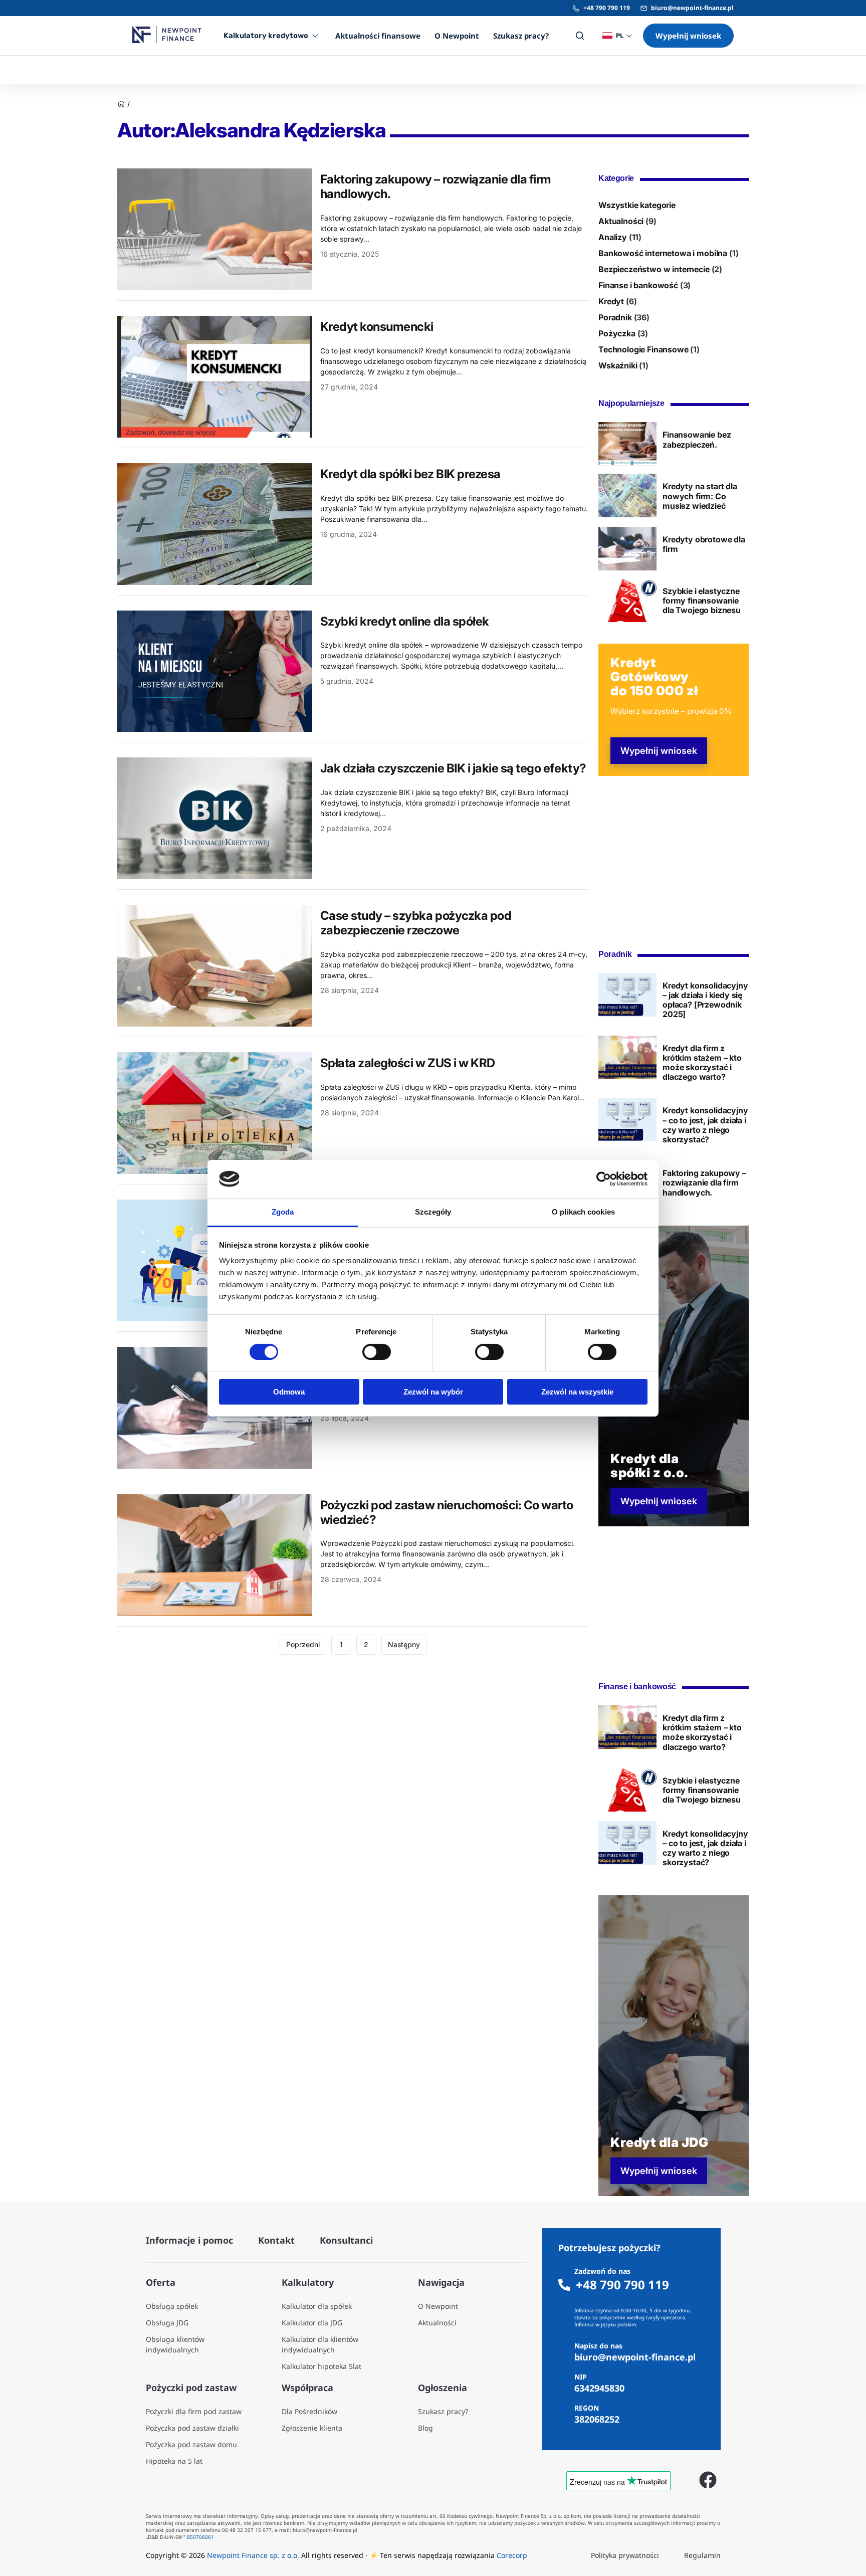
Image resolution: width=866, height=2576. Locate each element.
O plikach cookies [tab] (583, 1212)
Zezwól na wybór (433, 1392)
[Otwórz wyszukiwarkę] (580, 36)
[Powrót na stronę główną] (121, 105)
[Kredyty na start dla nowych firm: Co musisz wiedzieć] (627, 496)
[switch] (377, 1352)
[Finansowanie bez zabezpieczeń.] (627, 444)
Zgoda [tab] (283, 1212)
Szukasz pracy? (521, 36)
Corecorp (512, 2555)
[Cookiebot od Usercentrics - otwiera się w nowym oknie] (604, 1179)
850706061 (200, 2537)
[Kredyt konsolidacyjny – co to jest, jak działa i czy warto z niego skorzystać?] (627, 1120)
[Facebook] (708, 2480)
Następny (404, 1644)
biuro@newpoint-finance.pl (692, 8)
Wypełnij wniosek (688, 36)
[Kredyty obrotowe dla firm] (627, 549)
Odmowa (289, 1392)
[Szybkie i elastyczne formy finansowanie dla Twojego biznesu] (627, 600)
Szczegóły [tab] (433, 1212)
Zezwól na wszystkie (577, 1392)
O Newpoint (457, 36)
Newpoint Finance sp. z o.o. (253, 2555)
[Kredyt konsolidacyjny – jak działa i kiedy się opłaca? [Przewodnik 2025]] (627, 995)
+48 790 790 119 (607, 8)
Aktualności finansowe (378, 36)
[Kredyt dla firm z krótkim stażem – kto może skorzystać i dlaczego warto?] (627, 1057)
